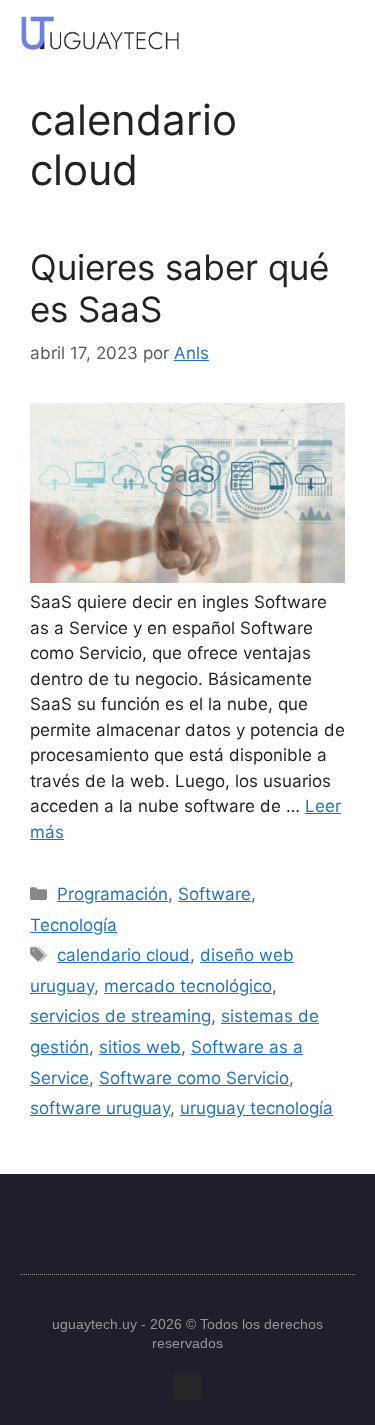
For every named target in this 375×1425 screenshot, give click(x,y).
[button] (335, 32)
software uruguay (100, 1108)
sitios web (140, 1047)
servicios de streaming (120, 1016)
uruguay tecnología (256, 1108)
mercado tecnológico (188, 986)
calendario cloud (123, 955)
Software (214, 894)
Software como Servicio (194, 1078)
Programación (112, 894)
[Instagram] (187, 1386)
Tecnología (73, 925)
